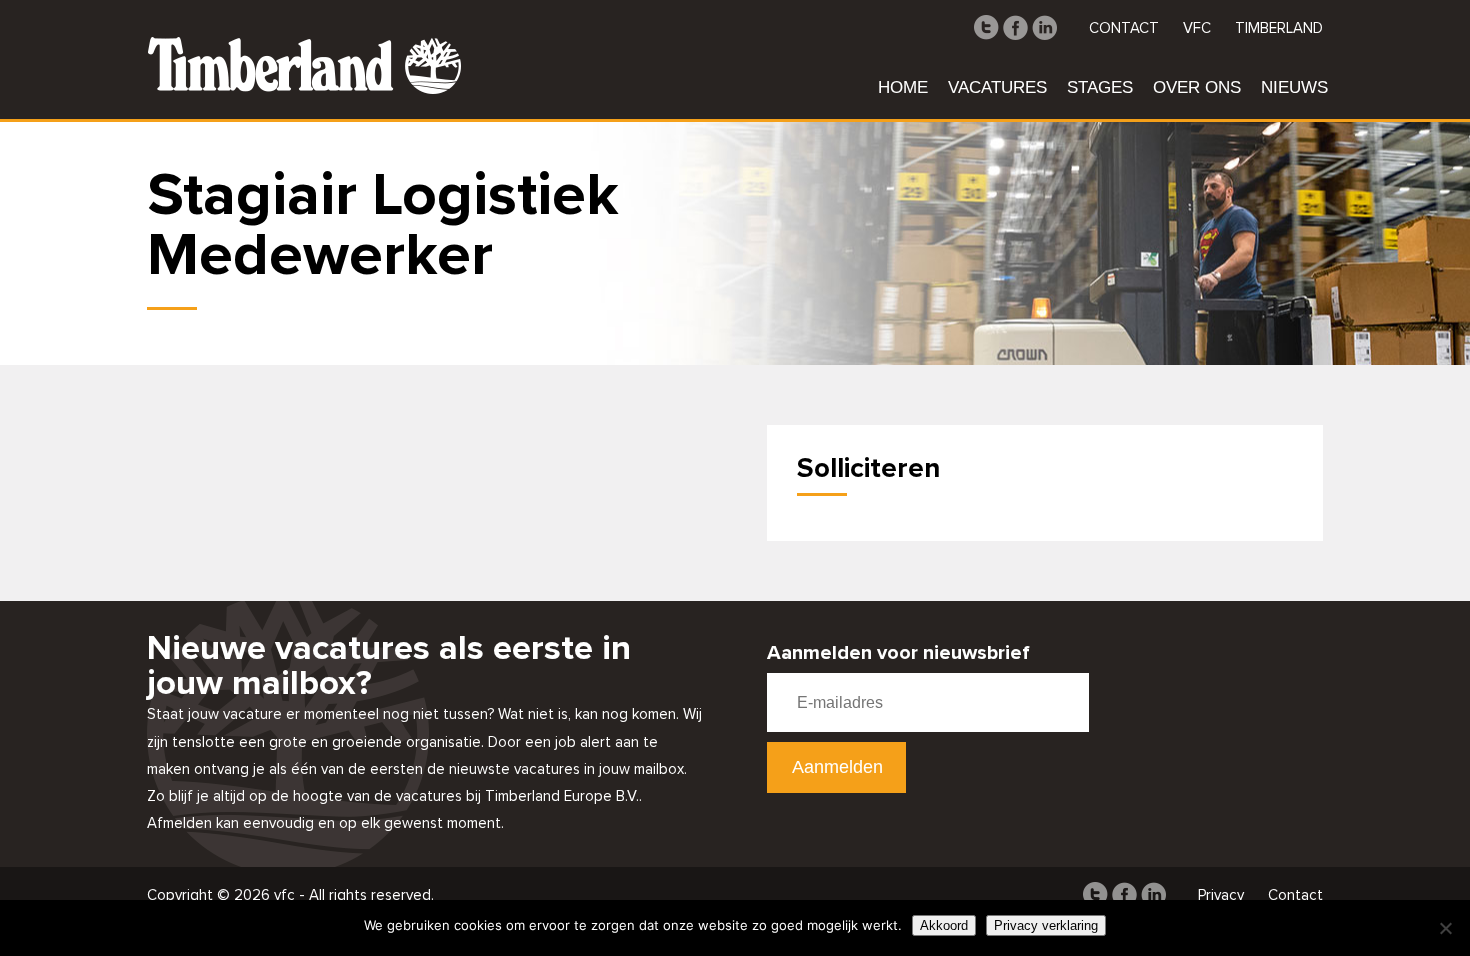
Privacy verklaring (1046, 925)
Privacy (1221, 895)
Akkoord (944, 925)
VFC (1197, 28)
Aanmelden (837, 767)
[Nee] (1445, 928)
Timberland (1279, 28)
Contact (1124, 28)
